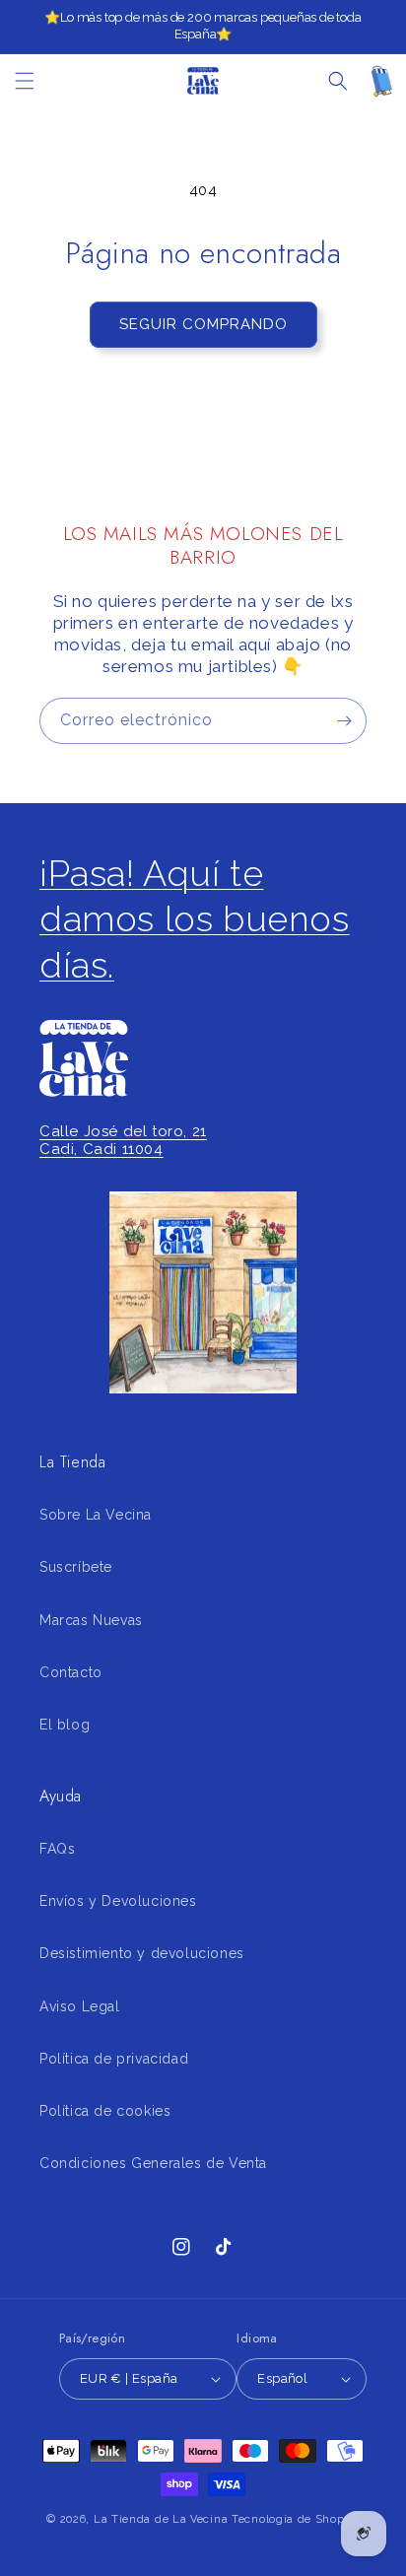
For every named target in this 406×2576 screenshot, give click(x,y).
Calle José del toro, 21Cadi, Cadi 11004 (123, 1140)
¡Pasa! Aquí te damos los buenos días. (195, 919)
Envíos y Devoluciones (118, 1901)
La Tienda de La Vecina (161, 2519)
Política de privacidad (114, 2059)
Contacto (71, 1672)
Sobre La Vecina (96, 1515)
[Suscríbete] (344, 721)
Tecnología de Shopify (296, 2519)
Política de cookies (105, 2111)
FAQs (57, 1849)
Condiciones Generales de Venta (153, 2163)
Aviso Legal (80, 2006)
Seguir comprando (203, 324)
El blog (65, 1725)
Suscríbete (76, 1567)
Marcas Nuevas (91, 1620)
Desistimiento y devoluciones (142, 1953)
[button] (25, 81)
